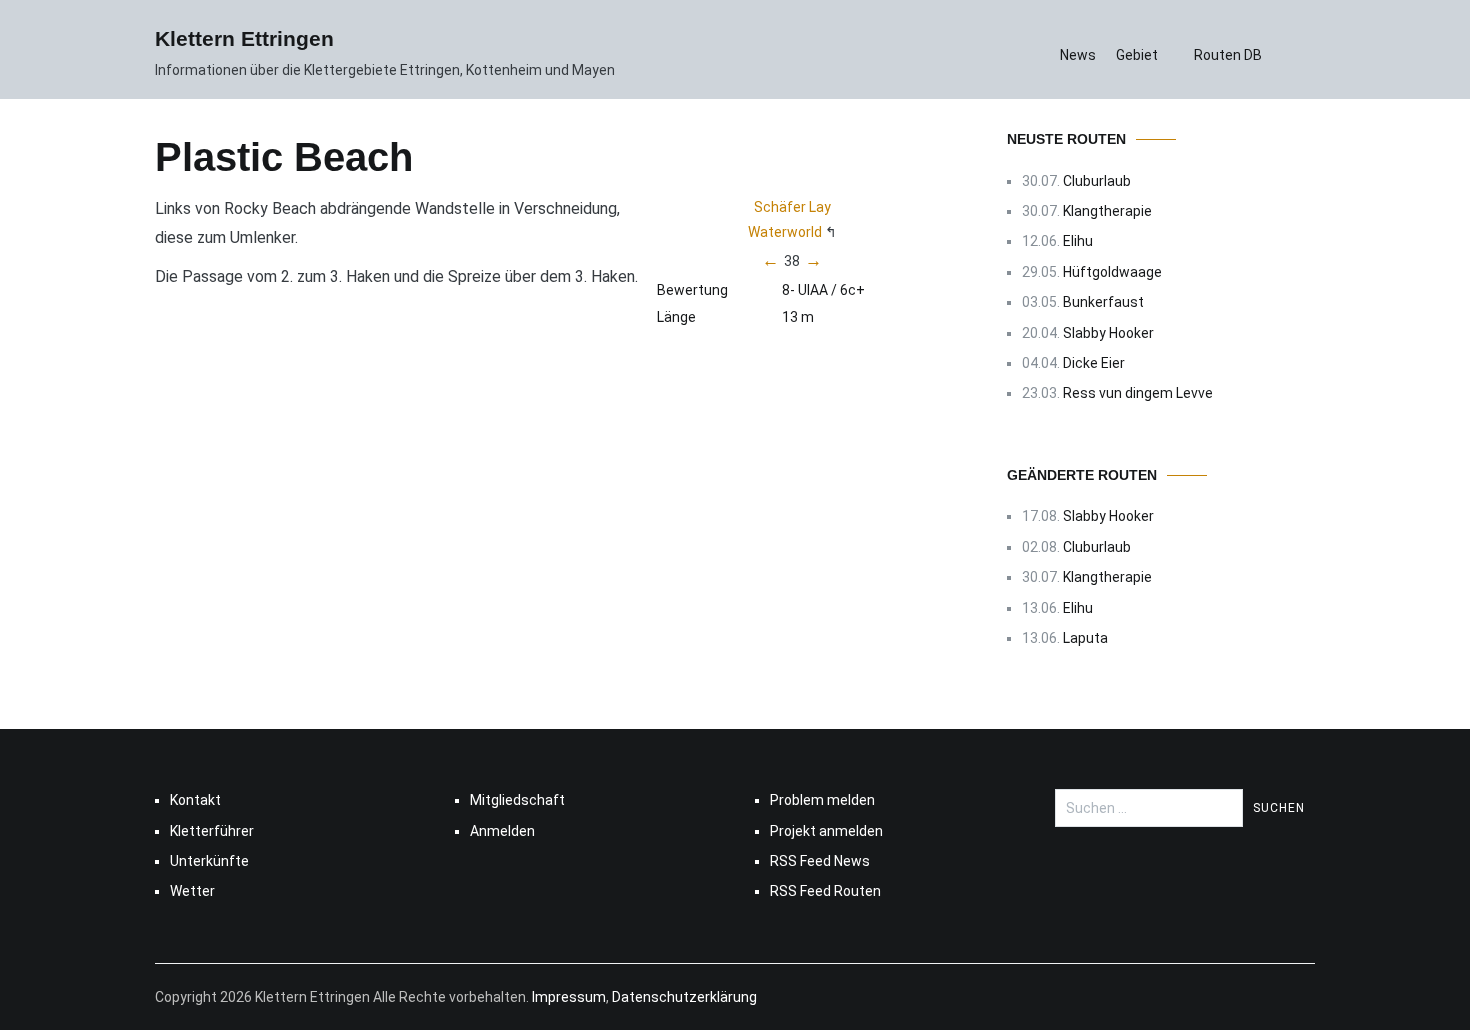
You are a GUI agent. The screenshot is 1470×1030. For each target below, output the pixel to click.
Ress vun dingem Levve (1138, 393)
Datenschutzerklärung (684, 997)
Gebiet (1137, 55)
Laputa (1085, 638)
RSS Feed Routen (825, 891)
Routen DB (1228, 55)
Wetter (192, 891)
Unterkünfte (209, 861)
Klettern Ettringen (244, 38)
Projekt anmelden (826, 831)
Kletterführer (212, 831)
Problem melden (822, 800)
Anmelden (502, 831)
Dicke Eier (1094, 363)
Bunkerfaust (1103, 302)
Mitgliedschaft (517, 800)
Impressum (569, 997)
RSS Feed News (820, 861)
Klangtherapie (1107, 211)
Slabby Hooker (1108, 333)
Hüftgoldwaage (1112, 272)
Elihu (1078, 241)
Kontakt (195, 800)
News (1078, 55)
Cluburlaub (1097, 181)
